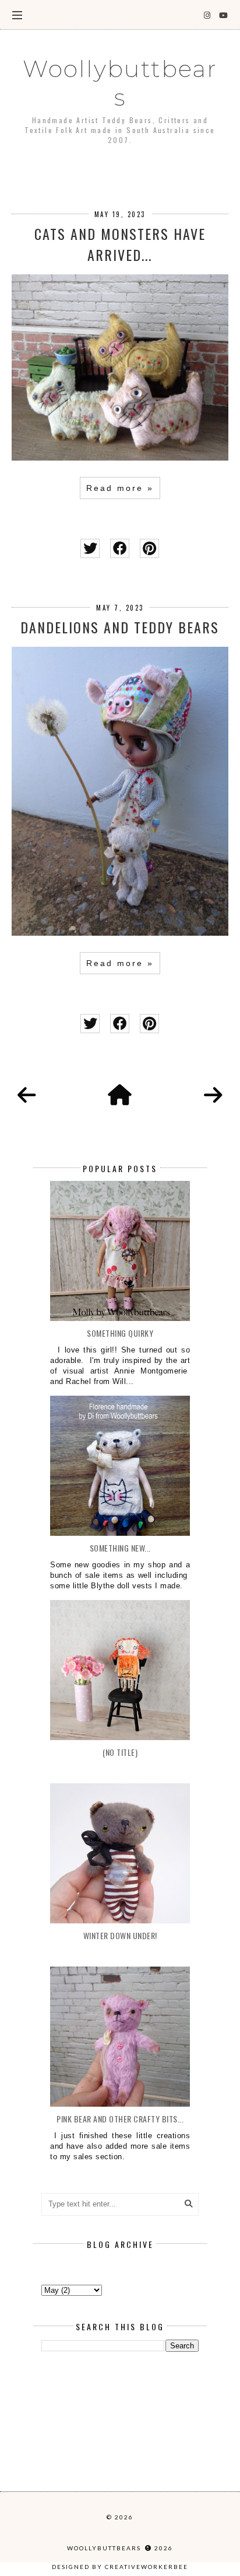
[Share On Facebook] (120, 548)
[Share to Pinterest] (149, 548)
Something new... (120, 1548)
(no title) (120, 1752)
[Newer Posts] (27, 1096)
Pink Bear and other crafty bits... (120, 2119)
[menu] (17, 15)
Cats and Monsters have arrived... (120, 244)
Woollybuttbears (120, 83)
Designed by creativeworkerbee (120, 2567)
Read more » (120, 488)
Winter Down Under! (120, 1935)
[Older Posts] (213, 1096)
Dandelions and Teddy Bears (120, 627)
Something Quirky (120, 1333)
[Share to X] (90, 548)
